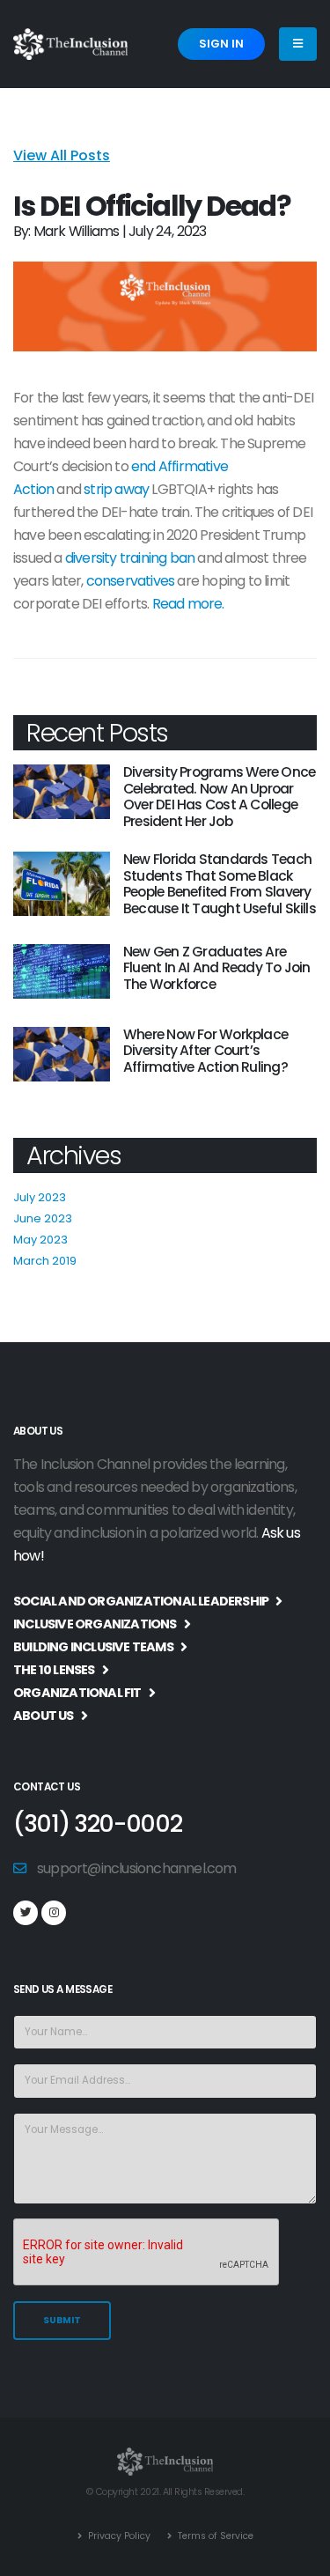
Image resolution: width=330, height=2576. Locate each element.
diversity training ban (130, 558)
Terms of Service (214, 2536)
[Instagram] (54, 1913)
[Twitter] (26, 1913)
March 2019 (45, 1261)
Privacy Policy (118, 2536)
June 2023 (43, 1218)
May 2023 (40, 1240)
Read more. (188, 604)
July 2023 (40, 1197)
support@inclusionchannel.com (137, 1868)
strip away (116, 489)
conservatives (131, 581)
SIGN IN (221, 44)
